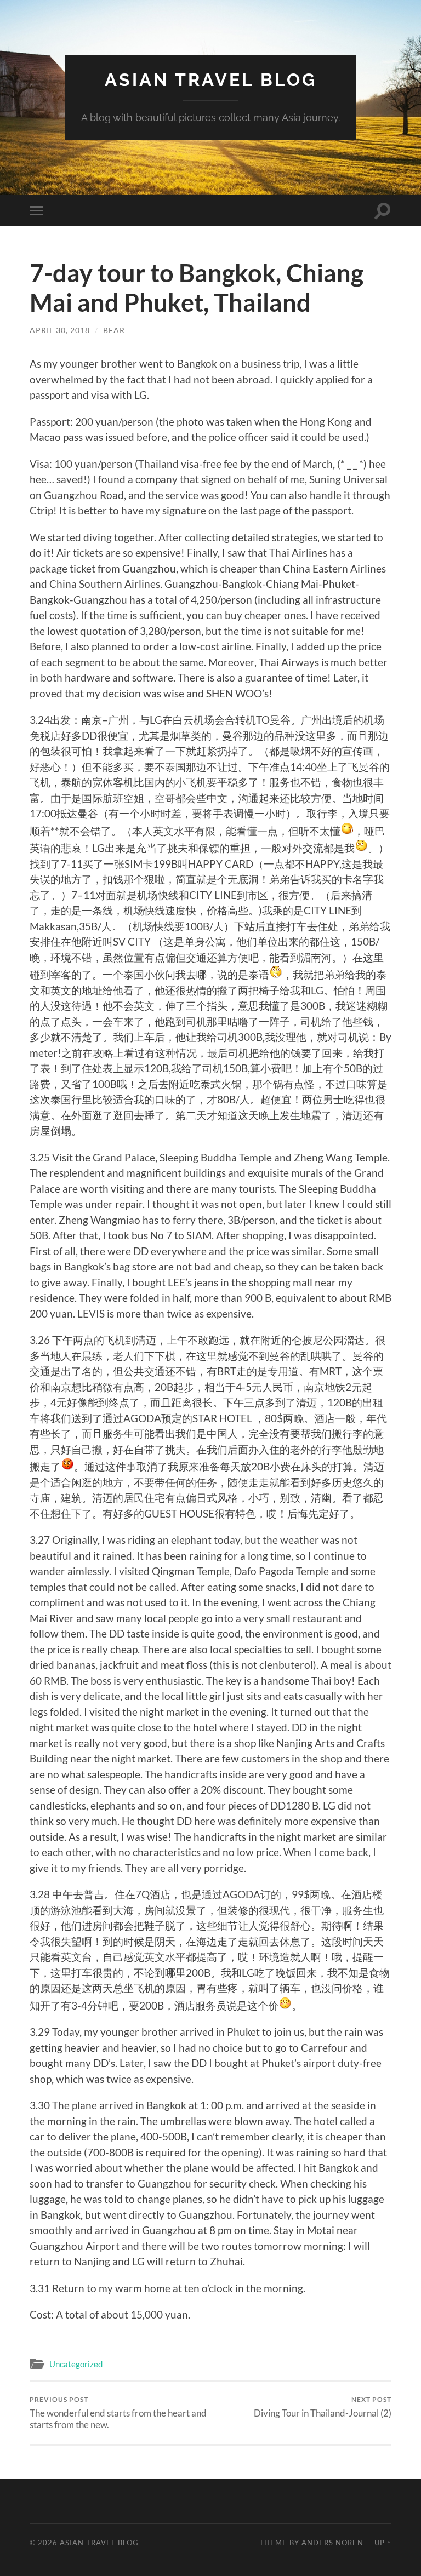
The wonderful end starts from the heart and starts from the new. (118, 2413)
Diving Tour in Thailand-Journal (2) (323, 2407)
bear (114, 330)
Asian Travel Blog (211, 80)
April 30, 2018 (60, 330)
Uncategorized (76, 2364)
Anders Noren (332, 2543)
